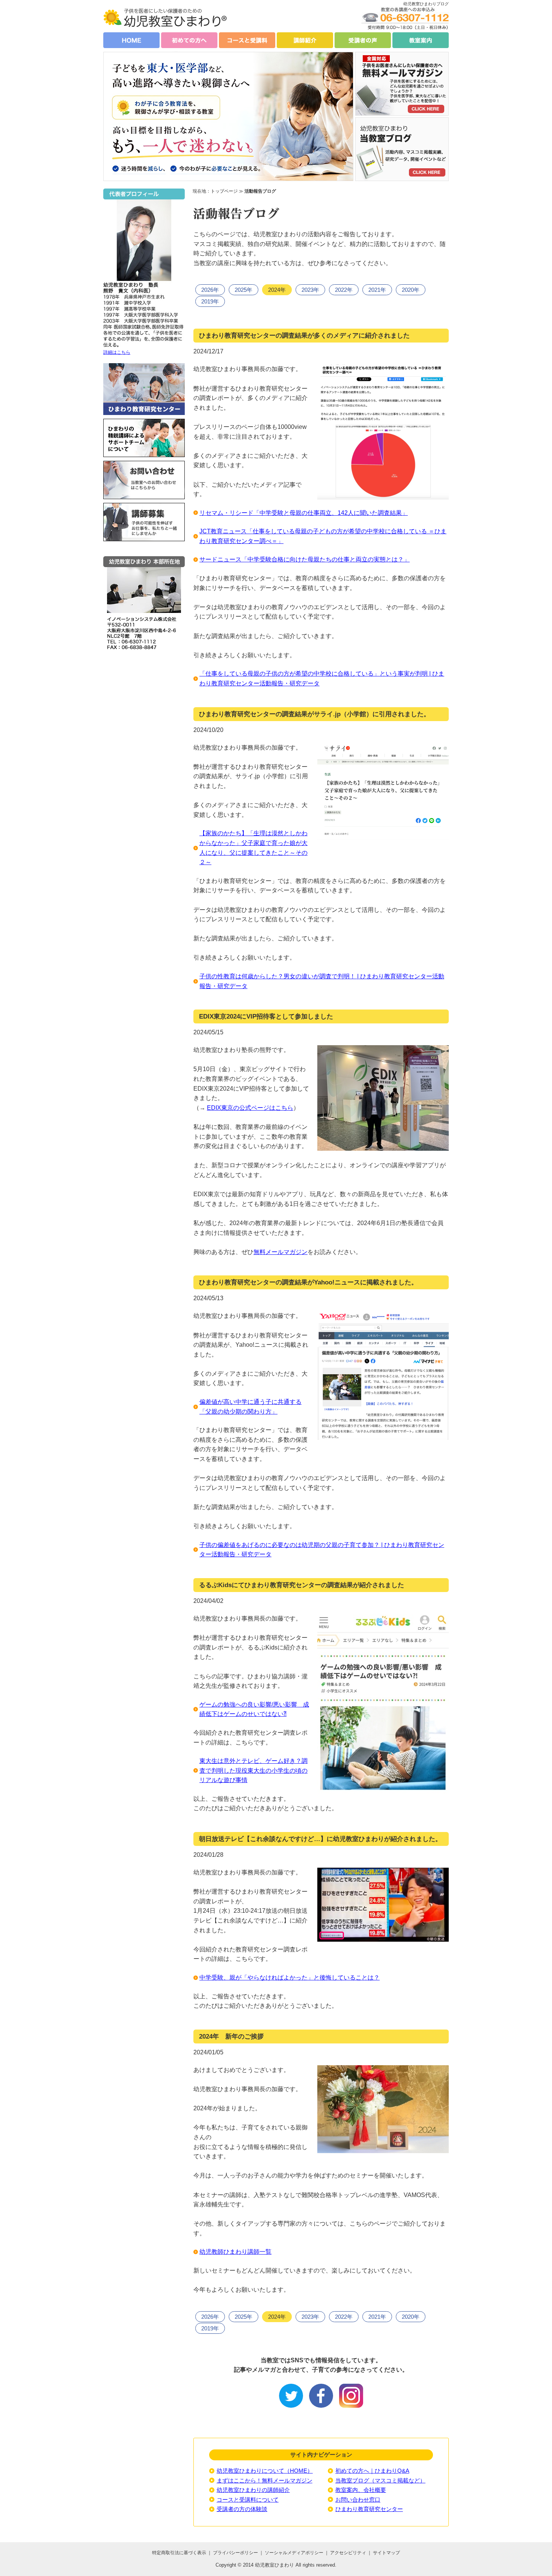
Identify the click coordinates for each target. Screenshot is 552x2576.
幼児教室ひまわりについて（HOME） (265, 2471)
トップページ (224, 191)
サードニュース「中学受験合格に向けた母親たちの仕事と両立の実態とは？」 (305, 559)
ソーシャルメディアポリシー (295, 2553)
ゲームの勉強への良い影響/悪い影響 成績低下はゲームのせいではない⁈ (254, 1709)
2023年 (310, 290)
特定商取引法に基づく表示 (179, 2553)
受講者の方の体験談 (242, 2509)
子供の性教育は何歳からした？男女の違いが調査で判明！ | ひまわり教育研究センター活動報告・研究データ (322, 981)
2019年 (210, 301)
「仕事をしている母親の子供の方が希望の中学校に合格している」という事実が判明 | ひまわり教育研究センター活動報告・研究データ (322, 678)
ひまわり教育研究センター (369, 2509)
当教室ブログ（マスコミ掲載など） (380, 2480)
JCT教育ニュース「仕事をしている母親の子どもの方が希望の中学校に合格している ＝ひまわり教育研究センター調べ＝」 (323, 536)
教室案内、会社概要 (361, 2490)
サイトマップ (386, 2553)
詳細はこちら (117, 352)
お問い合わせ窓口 (358, 2500)
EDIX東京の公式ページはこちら (250, 1108)
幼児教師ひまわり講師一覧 (235, 2252)
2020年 (411, 290)
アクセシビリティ (348, 2553)
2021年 (377, 290)
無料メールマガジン (281, 1252)
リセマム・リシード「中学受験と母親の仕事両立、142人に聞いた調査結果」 (304, 513)
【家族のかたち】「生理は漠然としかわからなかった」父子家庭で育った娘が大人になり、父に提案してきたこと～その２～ (253, 848)
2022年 (344, 290)
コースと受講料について (248, 2500)
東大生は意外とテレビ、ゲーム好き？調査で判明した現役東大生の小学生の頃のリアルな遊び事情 (253, 1770)
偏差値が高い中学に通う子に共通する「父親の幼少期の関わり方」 (250, 1407)
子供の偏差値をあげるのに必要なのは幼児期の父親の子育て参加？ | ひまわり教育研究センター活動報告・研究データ (322, 1550)
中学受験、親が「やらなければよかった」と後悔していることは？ (290, 1978)
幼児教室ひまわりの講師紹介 (253, 2490)
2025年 (244, 290)
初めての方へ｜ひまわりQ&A (372, 2471)
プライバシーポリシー (235, 2553)
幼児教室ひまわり (274, 2565)
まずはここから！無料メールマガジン (265, 2480)
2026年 (210, 290)
